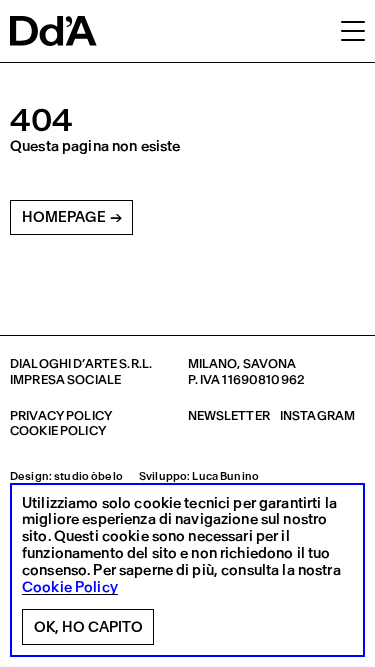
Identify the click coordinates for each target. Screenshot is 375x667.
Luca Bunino (225, 476)
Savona (270, 363)
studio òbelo (88, 476)
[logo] (53, 31)
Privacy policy (61, 415)
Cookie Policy (70, 587)
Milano (213, 363)
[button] (353, 30)
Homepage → (72, 217)
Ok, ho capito (88, 627)
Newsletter (229, 415)
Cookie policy (58, 430)
